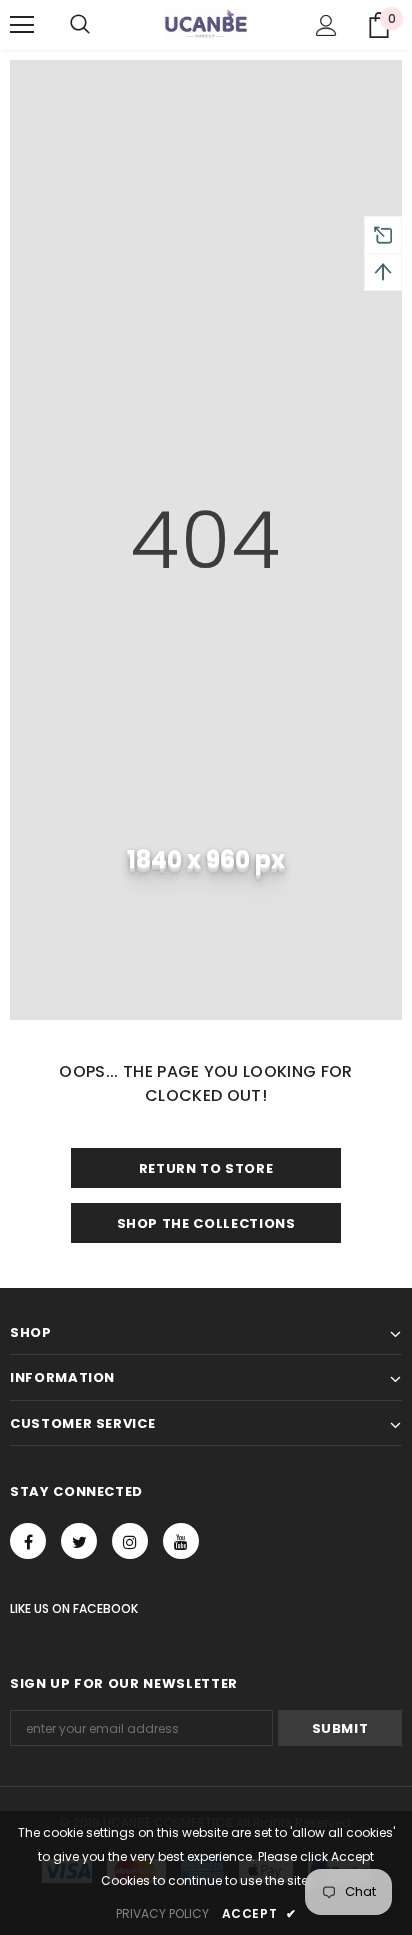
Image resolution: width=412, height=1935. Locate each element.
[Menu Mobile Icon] (22, 25)
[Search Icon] (80, 25)
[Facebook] (28, 1541)
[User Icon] (326, 25)
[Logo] (206, 24)
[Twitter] (79, 1541)
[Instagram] (130, 1541)
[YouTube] (181, 1541)
